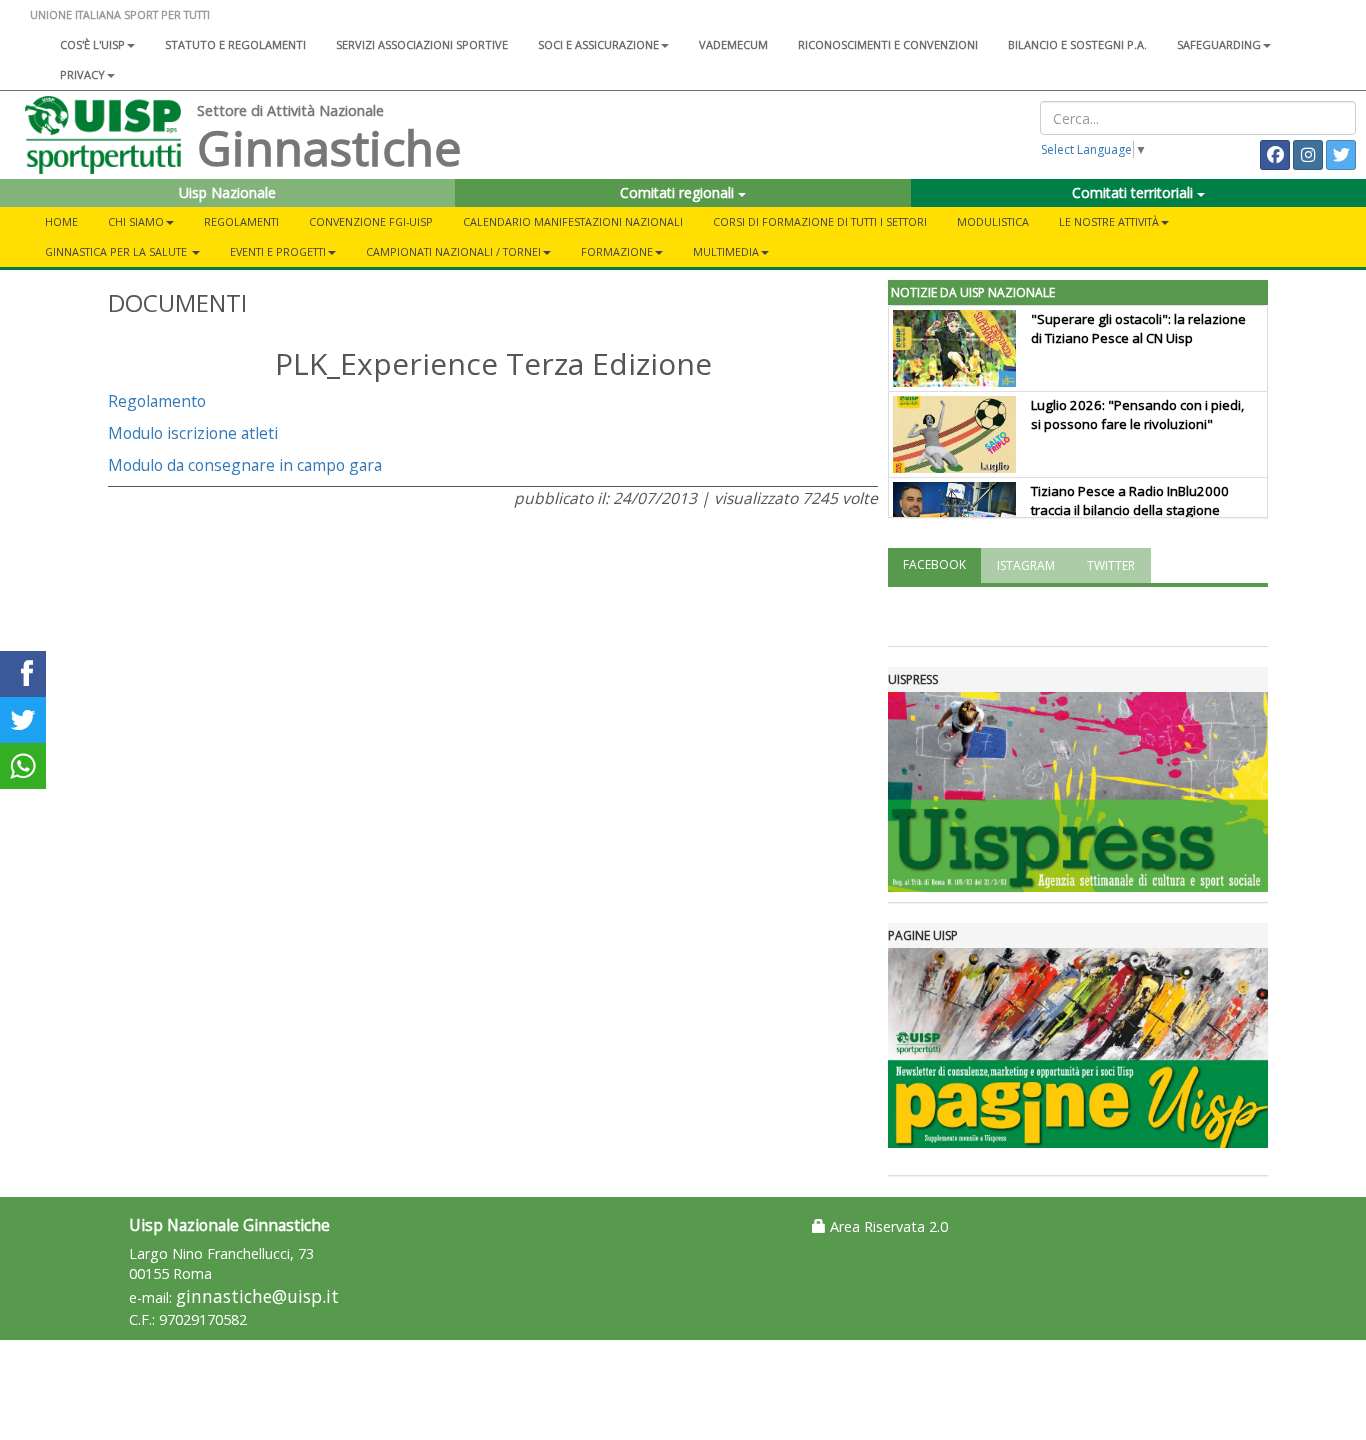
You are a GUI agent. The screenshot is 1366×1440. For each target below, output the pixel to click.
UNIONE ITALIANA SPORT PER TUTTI (120, 14)
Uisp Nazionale (227, 192)
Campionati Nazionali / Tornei (453, 251)
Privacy (82, 74)
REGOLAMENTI (241, 221)
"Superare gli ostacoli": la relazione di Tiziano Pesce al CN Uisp (1138, 328)
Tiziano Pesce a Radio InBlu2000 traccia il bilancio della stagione (1130, 500)
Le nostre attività (1109, 221)
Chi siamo (136, 221)
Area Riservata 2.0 (887, 1226)
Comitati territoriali (1134, 192)
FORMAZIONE (617, 251)
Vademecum (733, 44)
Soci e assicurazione (598, 44)
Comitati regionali (679, 192)
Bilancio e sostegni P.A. (1077, 44)
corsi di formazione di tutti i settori (820, 221)
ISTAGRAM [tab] (1026, 565)
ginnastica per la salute (117, 251)
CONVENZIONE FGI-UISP (371, 221)
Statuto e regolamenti (235, 44)
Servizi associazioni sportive (422, 44)
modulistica (993, 221)
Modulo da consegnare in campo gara (245, 465)
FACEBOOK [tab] (934, 564)
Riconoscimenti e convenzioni (888, 44)
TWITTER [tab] (1111, 565)
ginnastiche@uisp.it (257, 1296)
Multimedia (726, 251)
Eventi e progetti (278, 251)
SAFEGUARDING (1219, 44)
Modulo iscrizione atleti (193, 433)
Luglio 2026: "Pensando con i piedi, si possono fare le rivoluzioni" (1137, 414)
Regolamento (157, 401)
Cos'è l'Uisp (92, 44)
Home (61, 221)
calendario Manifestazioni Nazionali (573, 221)
